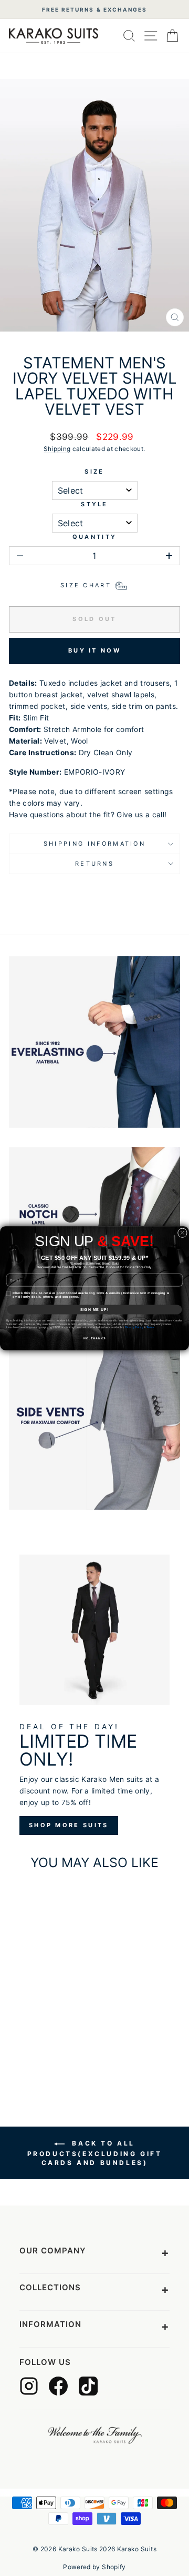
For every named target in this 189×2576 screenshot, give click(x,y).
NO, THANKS (95, 1338)
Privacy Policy (134, 1327)
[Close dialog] (182, 1232)
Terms (150, 1327)
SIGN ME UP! (94, 1309)
